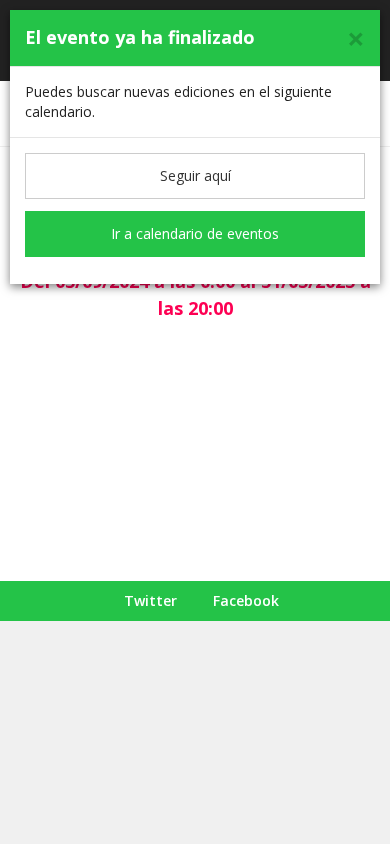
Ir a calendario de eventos (195, 233)
